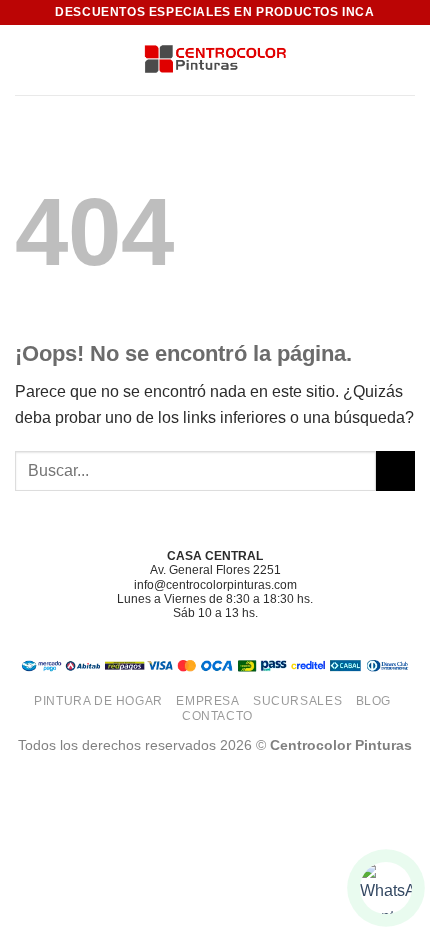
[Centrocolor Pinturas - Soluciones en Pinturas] (215, 60)
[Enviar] (395, 470)
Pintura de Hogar (98, 701)
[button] (27, 59)
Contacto (217, 716)
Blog (373, 701)
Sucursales (297, 701)
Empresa (207, 701)
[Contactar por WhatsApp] (386, 888)
